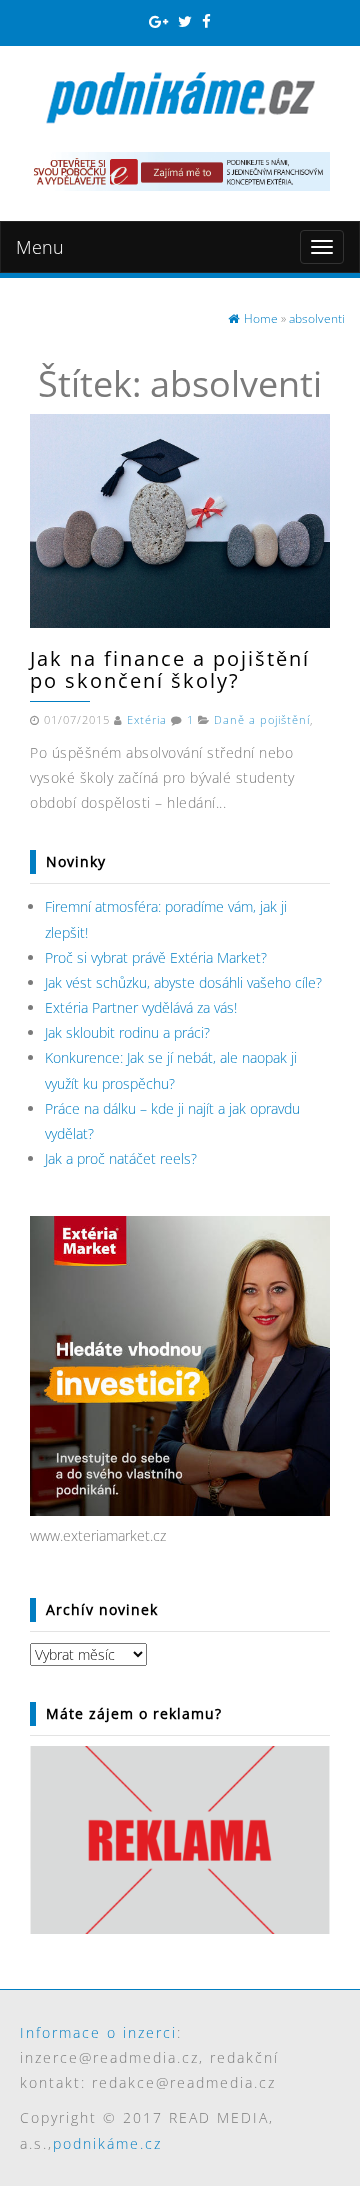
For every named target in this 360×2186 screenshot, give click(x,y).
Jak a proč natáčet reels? (121, 1158)
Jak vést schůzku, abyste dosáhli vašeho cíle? (183, 982)
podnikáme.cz (107, 2143)
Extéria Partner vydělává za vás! (141, 1007)
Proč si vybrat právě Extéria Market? (156, 957)
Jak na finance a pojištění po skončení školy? (170, 669)
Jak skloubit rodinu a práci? (127, 1032)
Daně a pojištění (262, 720)
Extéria (147, 720)
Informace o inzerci (98, 2032)
